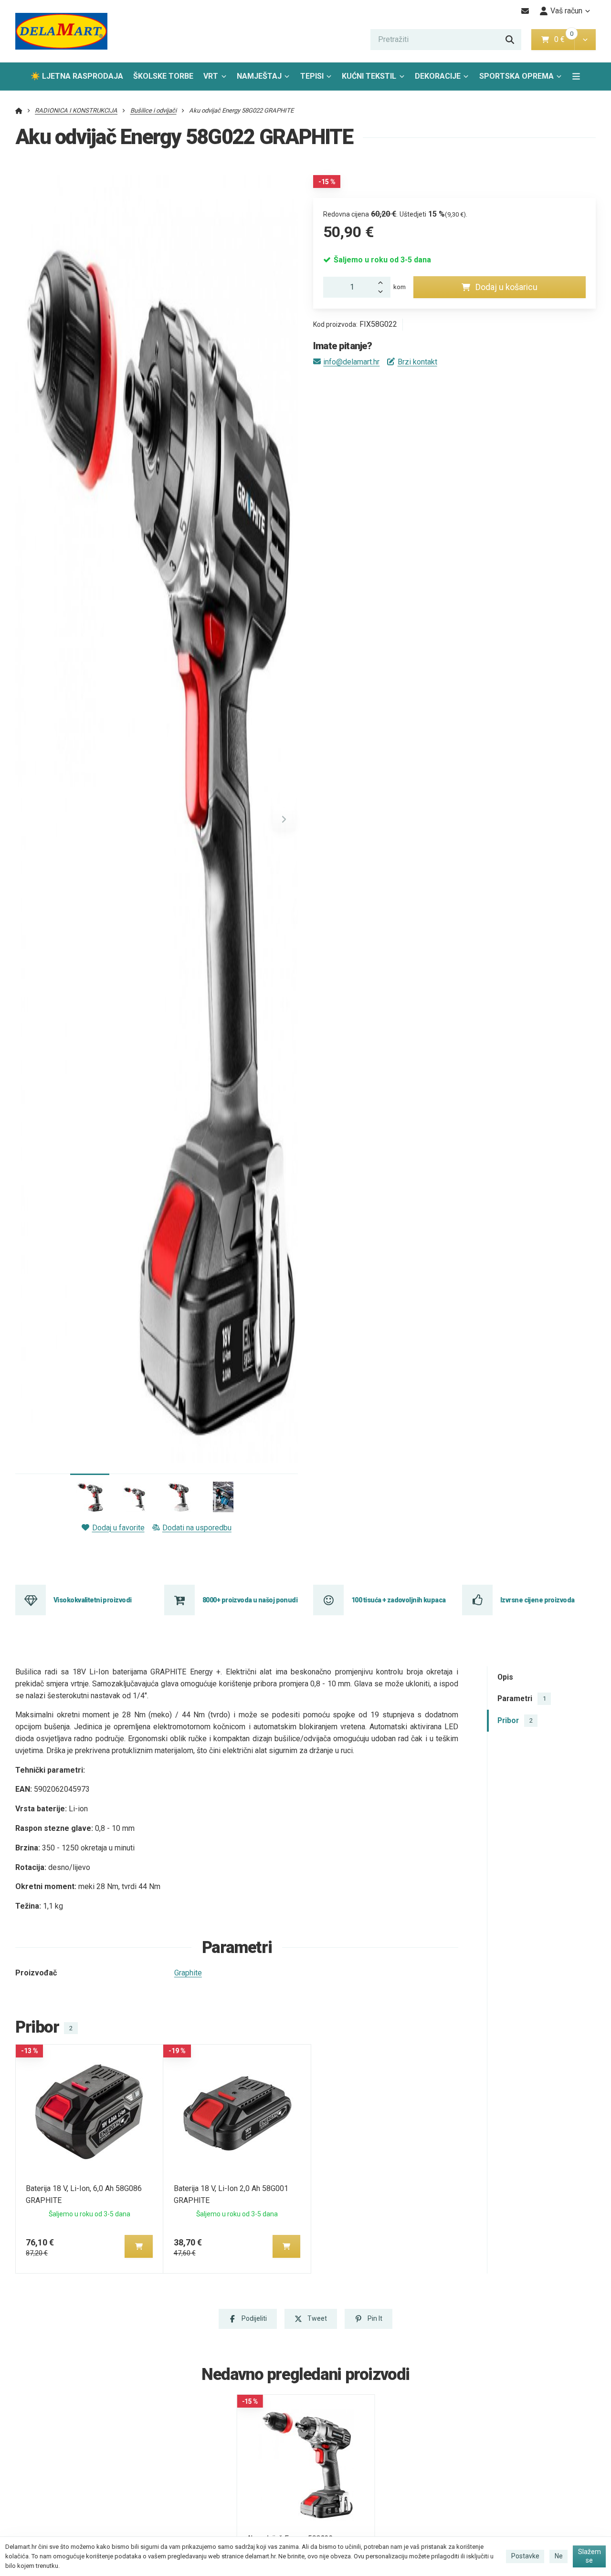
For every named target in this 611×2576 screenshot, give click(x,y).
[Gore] (383, 282)
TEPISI (312, 76)
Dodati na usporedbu (197, 1528)
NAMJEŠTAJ (259, 76)
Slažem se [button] (590, 2556)
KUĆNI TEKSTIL (369, 76)
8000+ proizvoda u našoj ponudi (250, 1600)
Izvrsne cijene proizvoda (537, 1600)
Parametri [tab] (521, 1698)
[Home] (61, 31)
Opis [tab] (505, 1677)
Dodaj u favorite (118, 1528)
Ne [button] (559, 2556)
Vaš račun (566, 11)
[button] (585, 40)
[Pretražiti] (510, 40)
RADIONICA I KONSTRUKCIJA (76, 110)
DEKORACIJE (438, 76)
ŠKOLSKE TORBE (163, 76)
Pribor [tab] (515, 1720)
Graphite (188, 1973)
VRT (211, 76)
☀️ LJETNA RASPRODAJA (77, 76)
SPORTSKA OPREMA (516, 76)
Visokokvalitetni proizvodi (92, 1600)
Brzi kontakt (417, 362)
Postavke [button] (525, 2556)
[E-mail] (525, 11)
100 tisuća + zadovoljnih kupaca (399, 1600)
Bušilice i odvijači (153, 110)
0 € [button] (563, 39)
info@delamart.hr (351, 362)
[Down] (383, 292)
